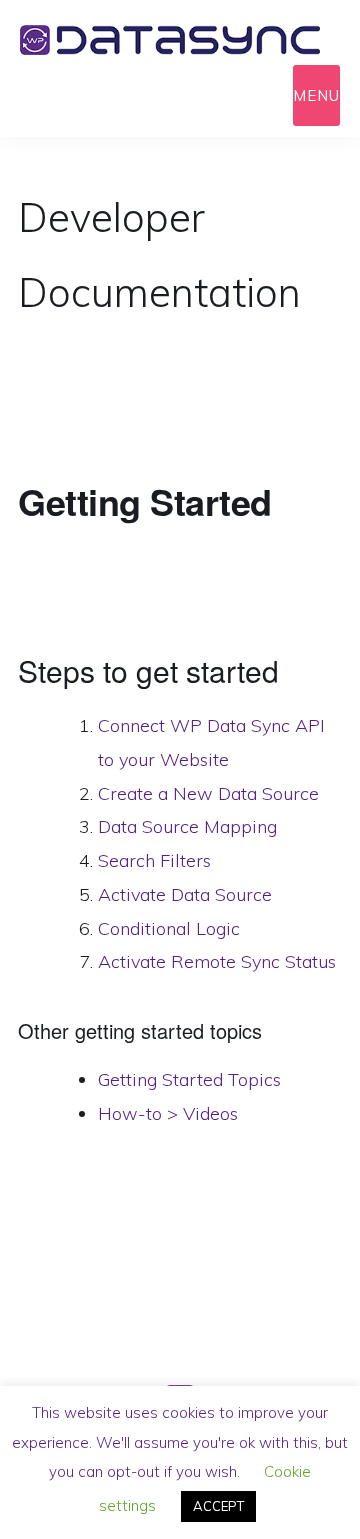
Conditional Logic (169, 928)
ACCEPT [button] (218, 1506)
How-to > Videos (168, 1113)
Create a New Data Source (208, 793)
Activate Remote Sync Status (217, 961)
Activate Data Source (185, 894)
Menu (316, 95)
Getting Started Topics (189, 1079)
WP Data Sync (180, 40)
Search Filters (154, 860)
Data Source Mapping (187, 826)
